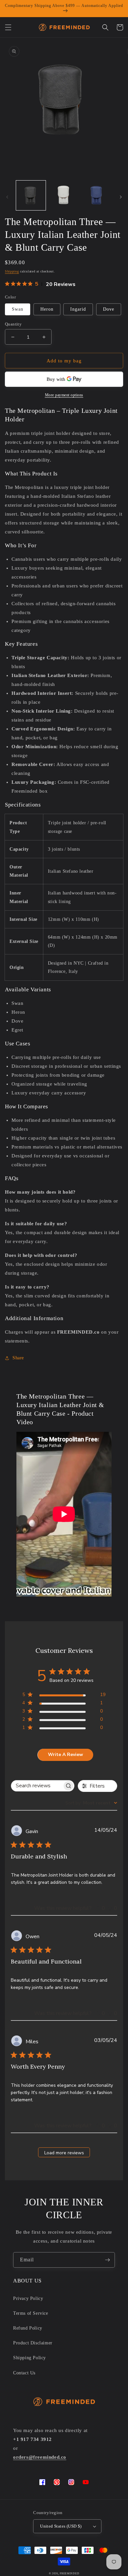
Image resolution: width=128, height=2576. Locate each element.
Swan (18, 309)
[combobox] (91, 1803)
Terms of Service (31, 2313)
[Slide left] (7, 197)
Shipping (12, 271)
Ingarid (78, 309)
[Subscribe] (107, 2260)
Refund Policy (28, 2328)
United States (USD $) (61, 2526)
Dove (109, 309)
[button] (8, 27)
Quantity (13, 324)
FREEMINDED (69, 2574)
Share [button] (18, 1358)
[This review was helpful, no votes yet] (98, 1908)
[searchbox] (37, 1786)
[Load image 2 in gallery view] (64, 195)
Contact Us (24, 2373)
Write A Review (65, 1755)
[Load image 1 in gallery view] (31, 195)
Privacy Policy (28, 2298)
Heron (47, 309)
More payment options (64, 395)
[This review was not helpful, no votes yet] (110, 1908)
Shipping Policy (30, 2358)
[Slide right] (121, 197)
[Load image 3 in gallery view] (97, 195)
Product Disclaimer (33, 2343)
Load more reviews (64, 2153)
